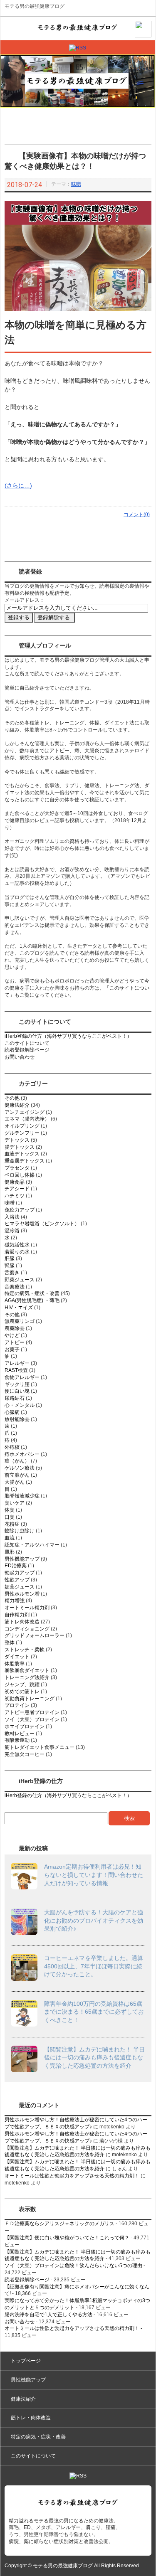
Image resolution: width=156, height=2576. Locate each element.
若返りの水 (17, 1252)
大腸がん (15, 1482)
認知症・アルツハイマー (32, 1545)
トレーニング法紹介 (27, 1677)
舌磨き (12, 1273)
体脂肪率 (15, 1664)
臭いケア (15, 1503)
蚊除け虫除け (20, 1531)
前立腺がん (17, 1475)
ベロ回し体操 (20, 1175)
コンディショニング (27, 1629)
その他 (12, 1098)
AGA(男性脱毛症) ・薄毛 (32, 1300)
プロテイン (17, 1705)
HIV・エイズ (19, 1308)
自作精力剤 (17, 1615)
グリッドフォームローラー (35, 1635)
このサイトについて (27, 1043)
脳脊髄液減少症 (22, 1496)
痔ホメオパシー (22, 1454)
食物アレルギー (22, 1377)
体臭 (10, 1510)
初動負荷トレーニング (30, 1699)
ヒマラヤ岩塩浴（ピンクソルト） (42, 1224)
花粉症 (12, 1524)
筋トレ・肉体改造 (31, 2418)
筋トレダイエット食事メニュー (40, 1747)
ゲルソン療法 (20, 1468)
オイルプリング (22, 1126)
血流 (10, 1538)
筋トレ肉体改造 (22, 1622)
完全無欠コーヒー (25, 1754)
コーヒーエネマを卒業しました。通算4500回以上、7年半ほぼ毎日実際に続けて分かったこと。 (94, 1966)
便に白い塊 (17, 1391)
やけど (12, 1335)
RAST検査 (16, 1370)
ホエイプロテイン (25, 1726)
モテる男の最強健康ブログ (35, 6)
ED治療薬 (16, 1566)
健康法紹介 (17, 1105)
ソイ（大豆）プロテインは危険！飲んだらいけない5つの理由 (73, 2266)
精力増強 (15, 1601)
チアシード (17, 1189)
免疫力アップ (20, 1210)
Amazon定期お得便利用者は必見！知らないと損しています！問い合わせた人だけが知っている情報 (94, 1875)
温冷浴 (12, 1231)
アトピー (15, 1342)
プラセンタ (17, 1168)
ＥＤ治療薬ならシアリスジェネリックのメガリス (59, 2224)
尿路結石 (15, 1398)
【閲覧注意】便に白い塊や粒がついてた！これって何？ (67, 2238)
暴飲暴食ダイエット (27, 1670)
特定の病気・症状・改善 (32, 1293)
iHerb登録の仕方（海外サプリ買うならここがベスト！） (68, 1036)
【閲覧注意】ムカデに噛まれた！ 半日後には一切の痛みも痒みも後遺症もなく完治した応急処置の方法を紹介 (94, 2058)
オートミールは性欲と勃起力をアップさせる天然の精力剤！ (72, 2176)
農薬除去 (15, 1328)
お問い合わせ (20, 1057)
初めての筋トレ (22, 1692)
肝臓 (10, 1258)
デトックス (17, 1140)
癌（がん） (17, 1461)
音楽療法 (15, 1287)
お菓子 (12, 1350)
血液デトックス (22, 1154)
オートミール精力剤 (27, 1608)
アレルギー (17, 1363)
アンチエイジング (25, 1112)
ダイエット (17, 1657)
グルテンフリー (22, 1133)
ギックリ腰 (17, 1384)
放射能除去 (17, 1419)
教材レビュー (20, 1734)
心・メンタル (20, 1405)
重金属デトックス (25, 1161)
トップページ (26, 2361)
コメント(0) (137, 515)
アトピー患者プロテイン (32, 1712)
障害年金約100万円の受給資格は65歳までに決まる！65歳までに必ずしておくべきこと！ (94, 2012)
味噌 (76, 184)
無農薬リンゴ (20, 1321)
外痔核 (12, 1447)
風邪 (10, 1552)
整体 (10, 1643)
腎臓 (10, 1266)
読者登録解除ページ (27, 1050)
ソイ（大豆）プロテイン (32, 1719)
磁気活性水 (17, 1245)
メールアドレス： (25, 600)
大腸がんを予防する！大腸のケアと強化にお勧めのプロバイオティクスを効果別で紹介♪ (94, 1920)
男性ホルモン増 (22, 1594)
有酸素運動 (17, 1740)
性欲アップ (17, 1580)
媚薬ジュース (20, 1587)
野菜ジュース (20, 1280)
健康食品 (15, 1182)
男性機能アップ (22, 1559)
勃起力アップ (20, 1573)
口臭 (10, 1517)
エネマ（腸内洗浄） (27, 1119)
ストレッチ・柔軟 (25, 1650)
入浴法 (12, 1217)
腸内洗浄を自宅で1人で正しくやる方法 (48, 2315)
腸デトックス (20, 1147)
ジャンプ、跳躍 (22, 1684)
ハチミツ (15, 1196)
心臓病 (12, 1412)
